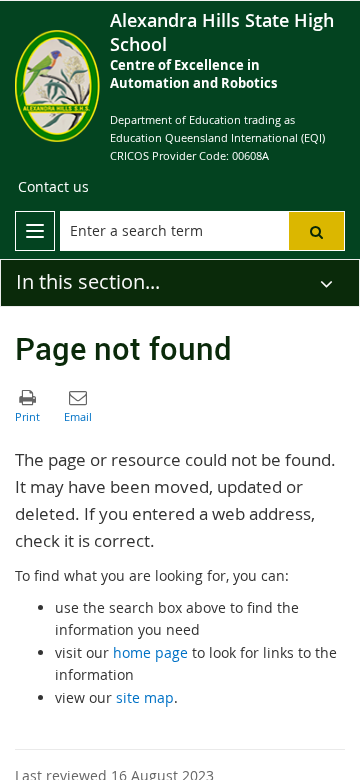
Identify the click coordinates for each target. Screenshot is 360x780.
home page (150, 652)
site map (145, 697)
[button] (316, 231)
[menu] (35, 231)
